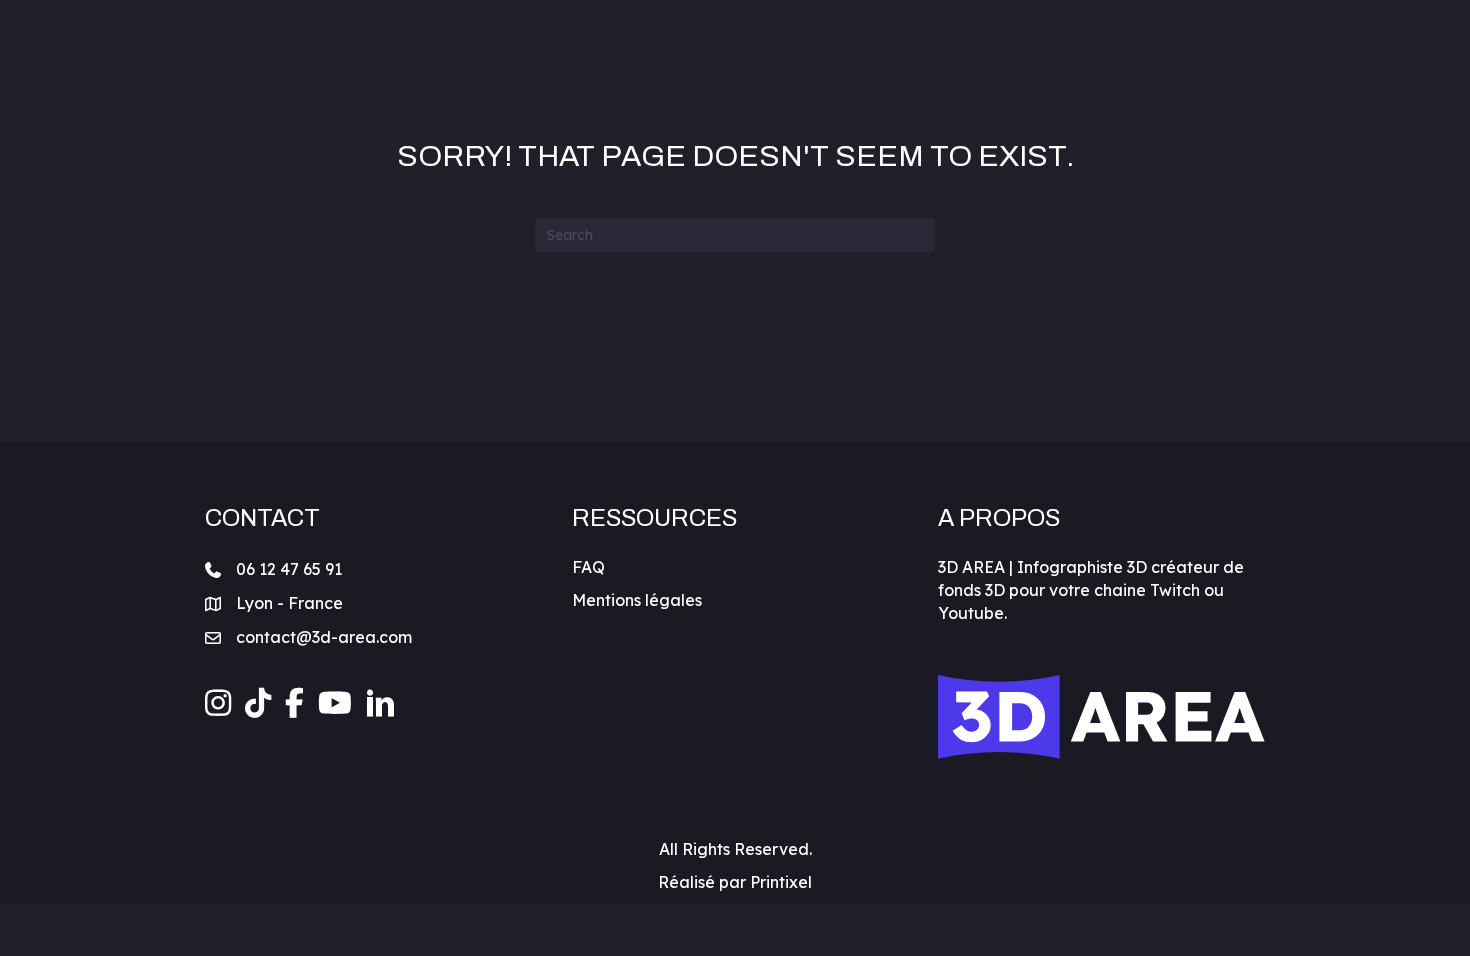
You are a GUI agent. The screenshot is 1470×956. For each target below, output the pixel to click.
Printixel (781, 882)
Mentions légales (637, 600)
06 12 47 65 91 (289, 569)
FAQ (588, 567)
